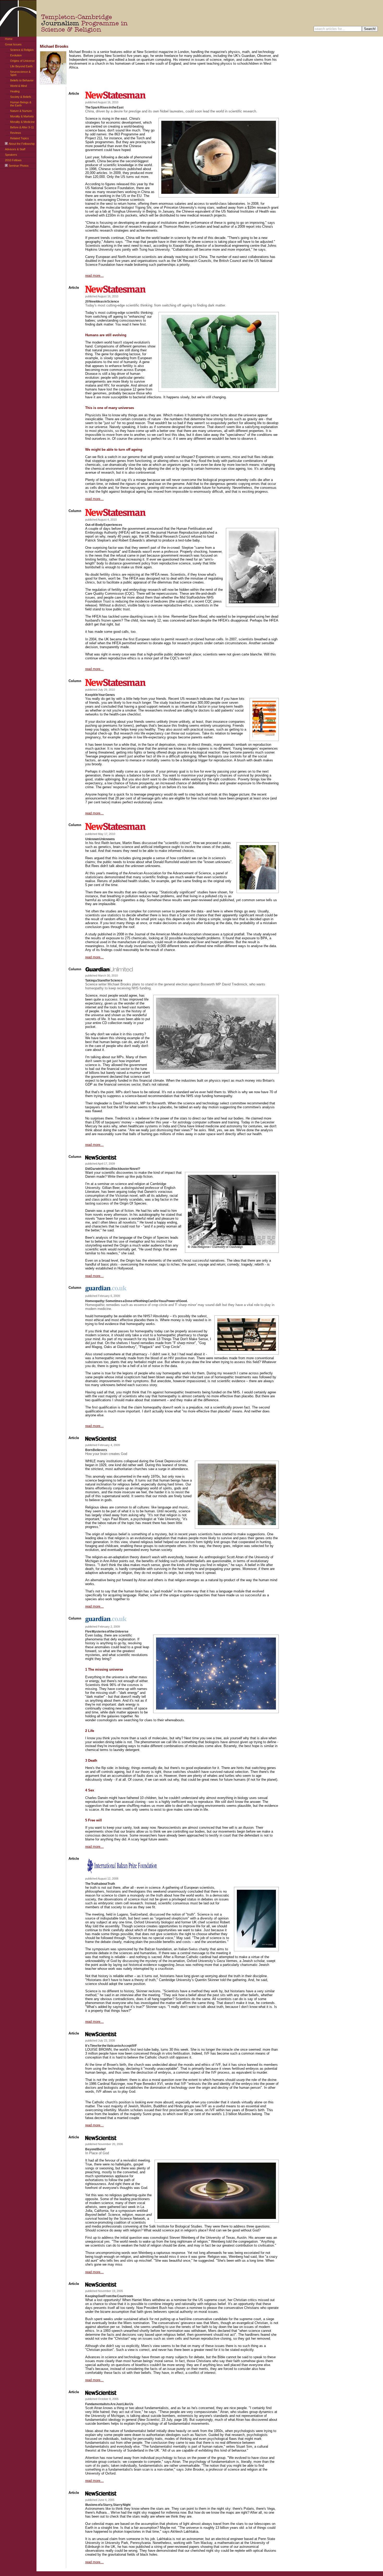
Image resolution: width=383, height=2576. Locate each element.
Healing (15, 91)
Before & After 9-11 (22, 127)
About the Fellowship (22, 144)
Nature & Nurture (21, 111)
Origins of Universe (22, 61)
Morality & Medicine (22, 122)
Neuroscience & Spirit (20, 73)
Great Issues (13, 44)
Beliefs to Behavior (22, 80)
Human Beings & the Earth (21, 104)
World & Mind (18, 86)
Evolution (16, 55)
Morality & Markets (22, 116)
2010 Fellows (13, 160)
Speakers (11, 155)
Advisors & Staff (15, 149)
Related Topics (20, 138)
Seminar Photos (19, 166)
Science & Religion (22, 50)
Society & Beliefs (21, 97)
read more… (94, 276)
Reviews (16, 133)
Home (9, 39)
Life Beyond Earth (21, 66)
